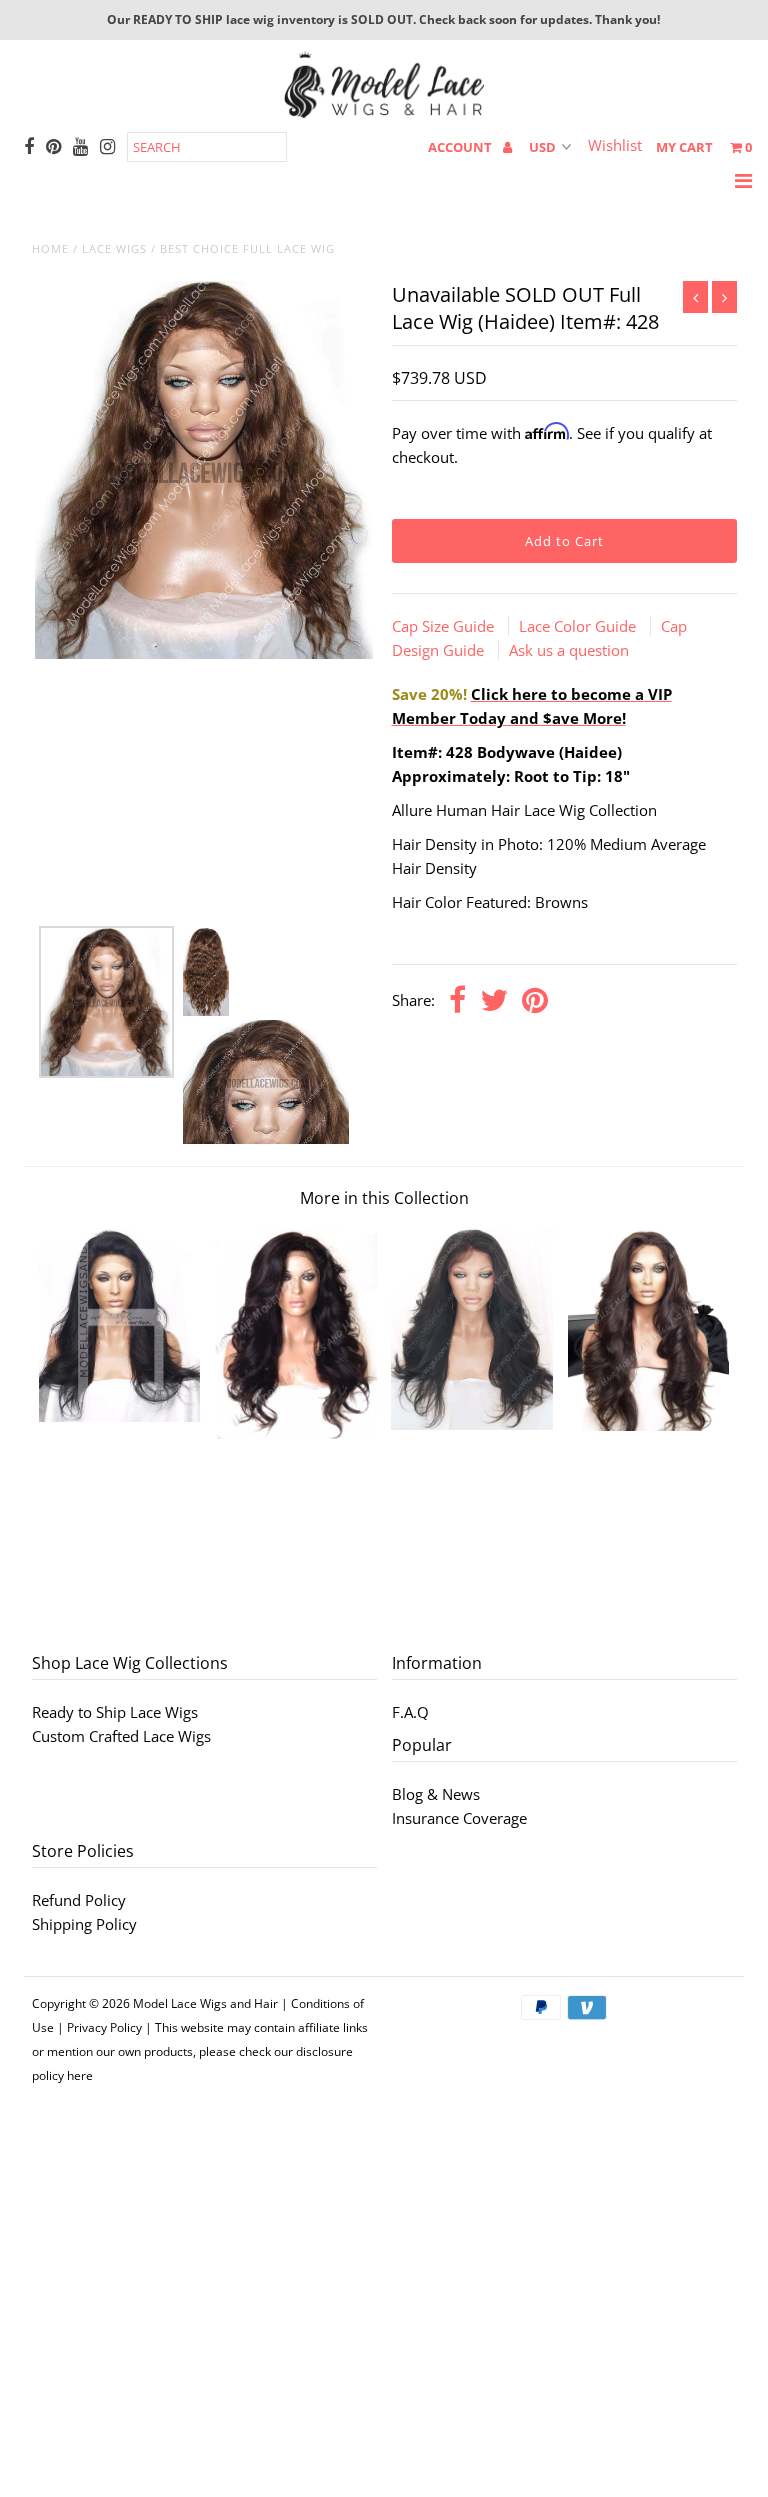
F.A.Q (410, 1712)
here (80, 2075)
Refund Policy (79, 1900)
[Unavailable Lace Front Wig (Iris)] (472, 1424)
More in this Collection (384, 1198)
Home (50, 248)
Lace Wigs (114, 248)
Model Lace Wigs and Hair (205, 2003)
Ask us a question (569, 650)
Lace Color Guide (579, 626)
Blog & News (436, 1794)
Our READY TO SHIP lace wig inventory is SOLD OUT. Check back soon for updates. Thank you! (383, 19)
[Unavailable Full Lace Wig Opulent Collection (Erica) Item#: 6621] (649, 1425)
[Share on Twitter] (494, 1001)
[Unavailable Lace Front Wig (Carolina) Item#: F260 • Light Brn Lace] (296, 1433)
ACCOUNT (461, 147)
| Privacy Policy (99, 2027)
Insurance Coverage (459, 1818)
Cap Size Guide (445, 626)
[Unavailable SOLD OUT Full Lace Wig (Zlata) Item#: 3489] (120, 1416)
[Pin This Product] (535, 1001)
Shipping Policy (84, 1924)
